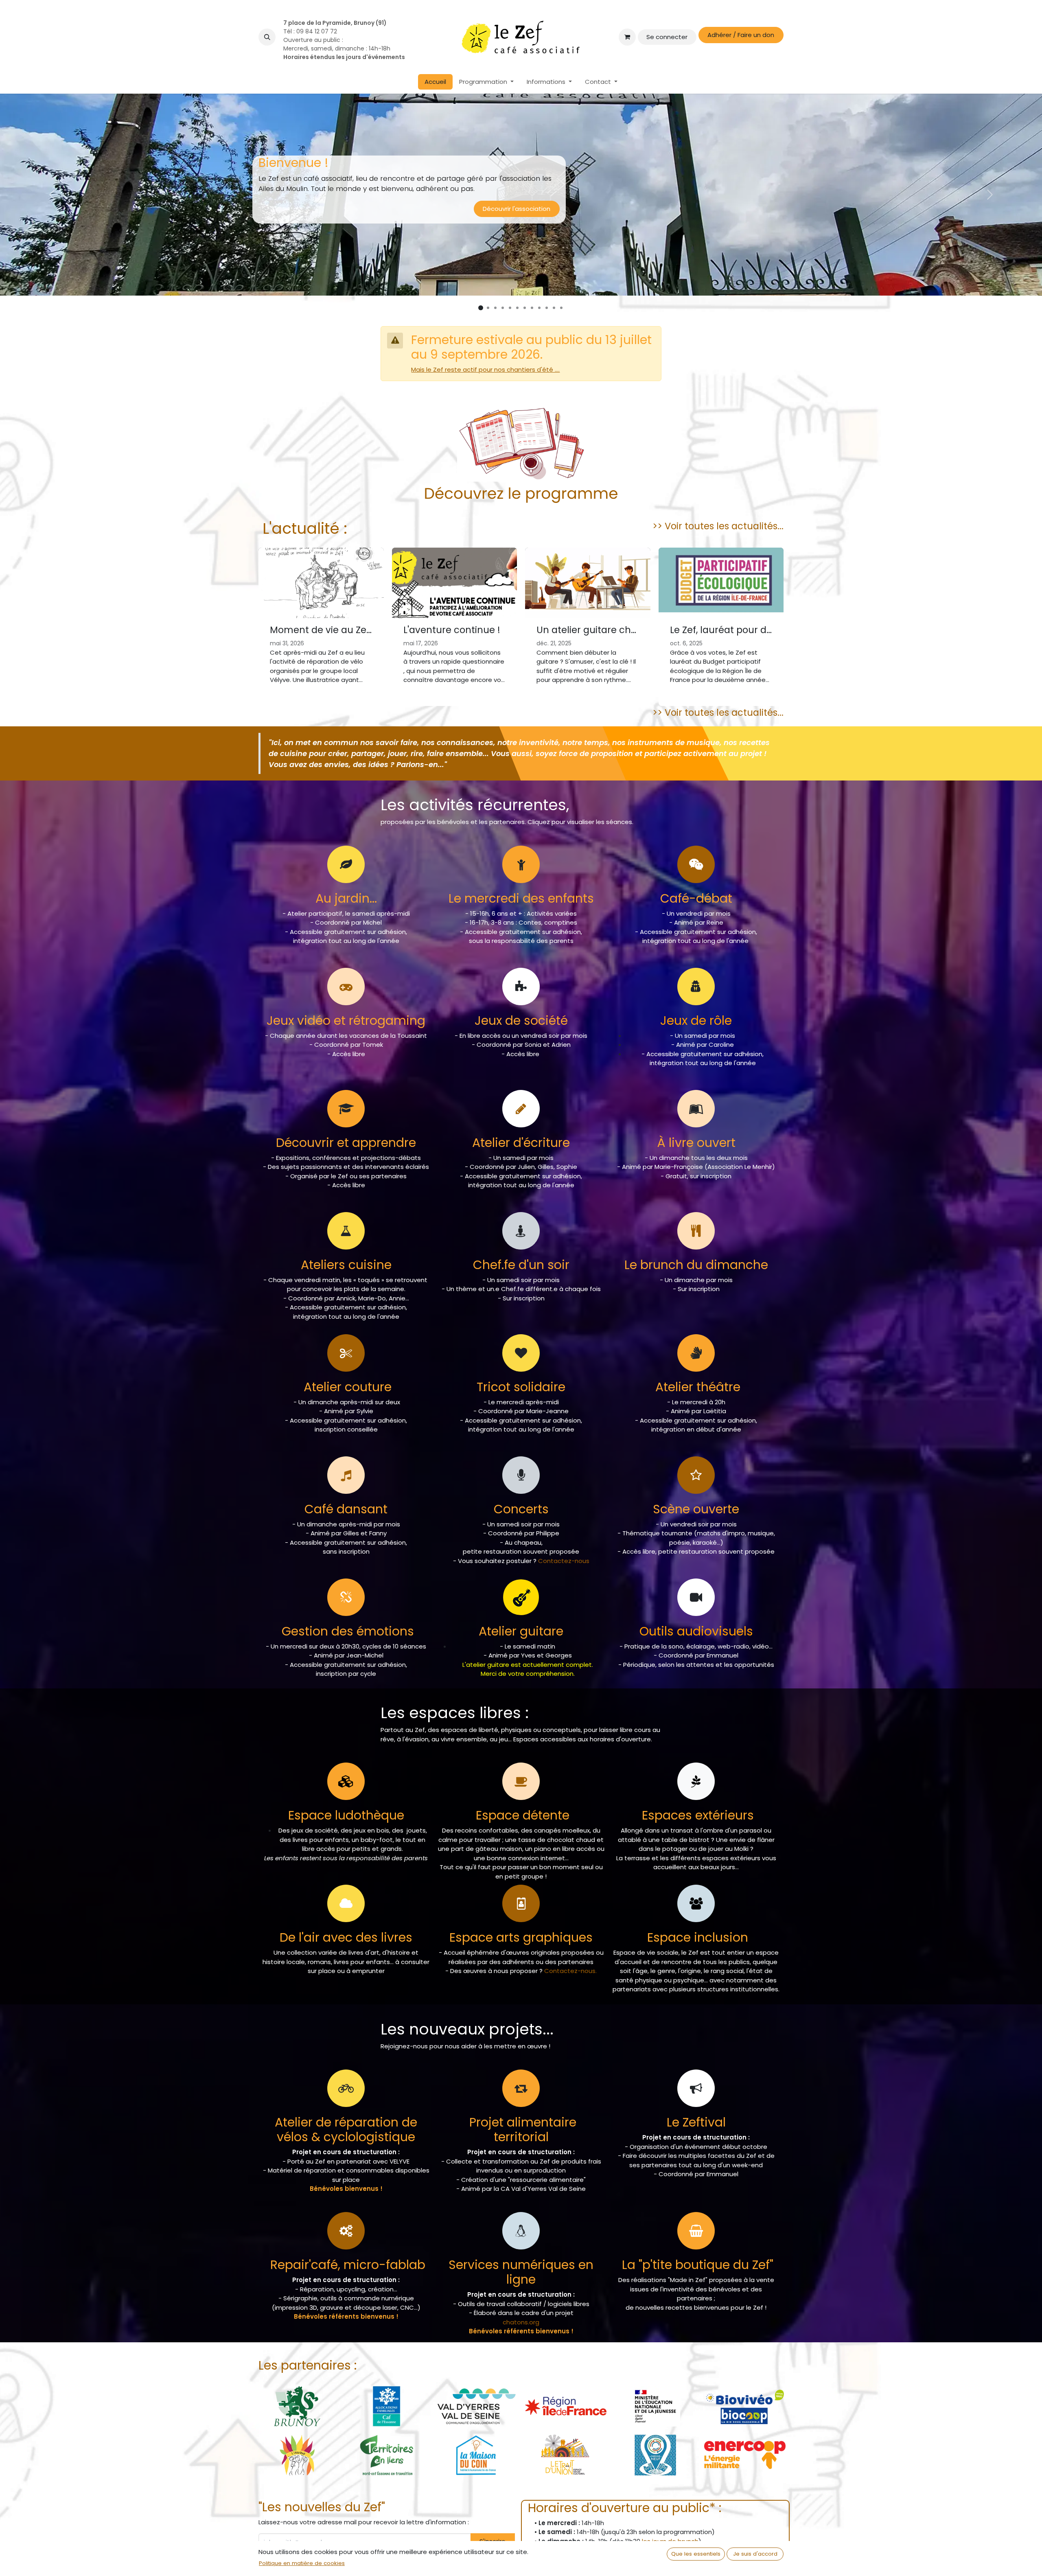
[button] (267, 37)
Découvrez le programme (521, 494)
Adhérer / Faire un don (741, 35)
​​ (698, 2265)
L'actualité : (303, 528)
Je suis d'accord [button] (755, 2554)
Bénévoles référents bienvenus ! (346, 2316)
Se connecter (667, 37)
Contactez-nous (564, 1561)
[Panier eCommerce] (627, 37)
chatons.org (521, 2322)
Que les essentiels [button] (696, 2554)
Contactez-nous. (570, 1971)
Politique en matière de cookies (302, 2563)
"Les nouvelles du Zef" (322, 2507)
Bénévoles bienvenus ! (346, 2189)
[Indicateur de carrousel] (481, 308)
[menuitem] (435, 82)
